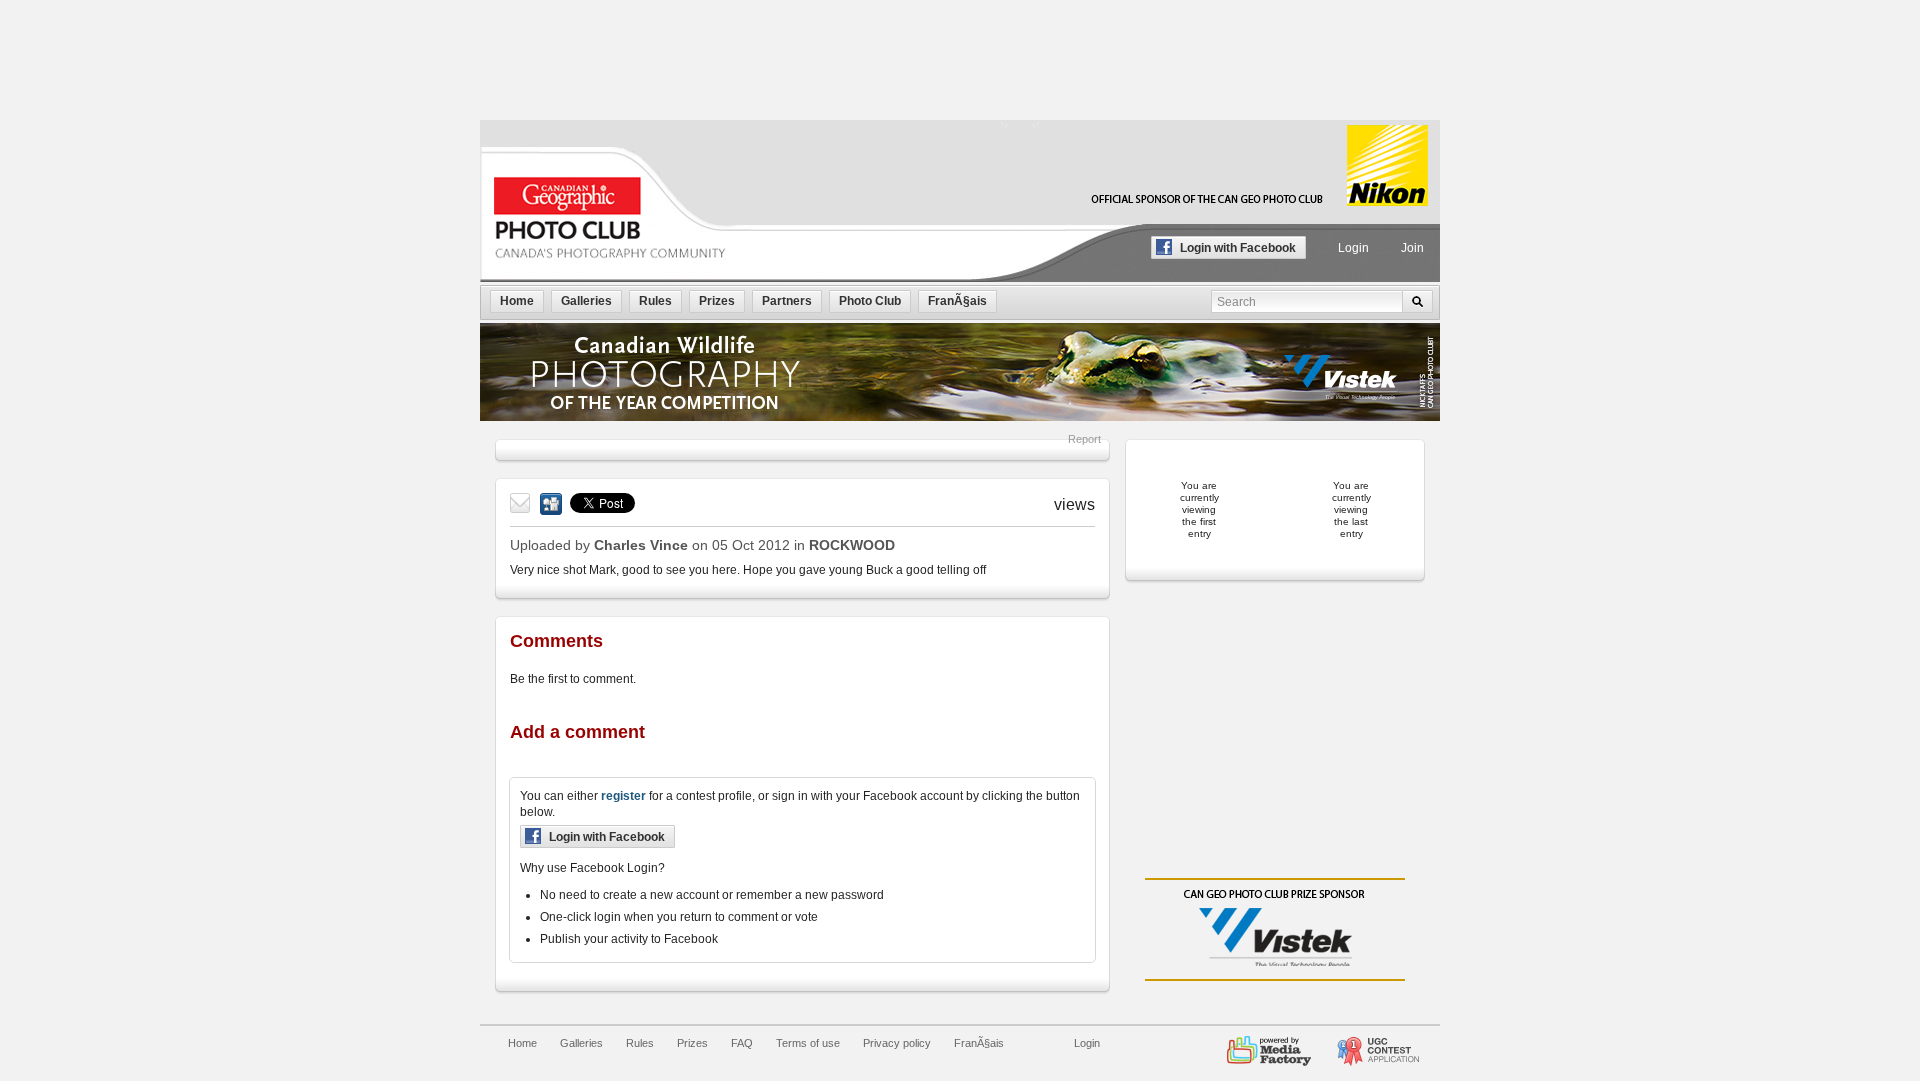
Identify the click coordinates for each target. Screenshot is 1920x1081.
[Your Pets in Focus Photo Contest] (1378, 1043)
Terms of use (808, 1043)
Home (522, 1043)
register (623, 796)
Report (1084, 439)
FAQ (742, 1043)
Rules (640, 1043)
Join (1412, 248)
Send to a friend (521, 504)
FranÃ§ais (979, 1043)
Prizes (692, 1043)
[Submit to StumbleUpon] (551, 504)
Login (1353, 248)
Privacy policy (897, 1043)
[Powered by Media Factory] (1269, 1043)
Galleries (581, 1043)
